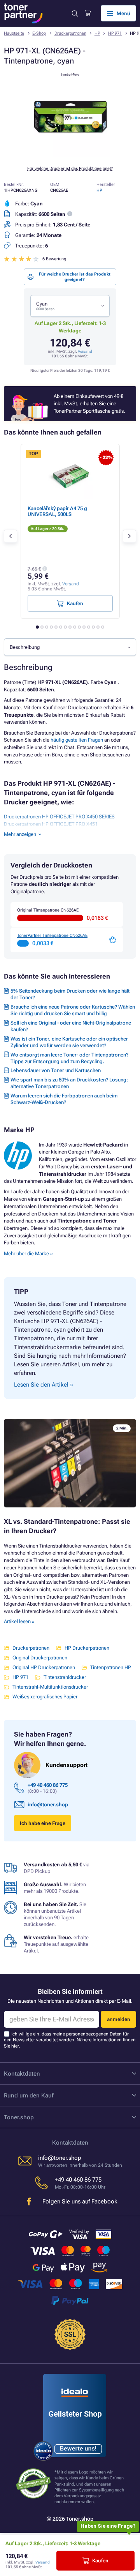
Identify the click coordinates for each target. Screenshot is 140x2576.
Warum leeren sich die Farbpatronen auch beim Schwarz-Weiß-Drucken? (64, 1099)
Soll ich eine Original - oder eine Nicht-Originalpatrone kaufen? (71, 1026)
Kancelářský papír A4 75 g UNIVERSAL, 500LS (57, 511)
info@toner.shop (48, 1805)
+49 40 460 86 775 (48, 1785)
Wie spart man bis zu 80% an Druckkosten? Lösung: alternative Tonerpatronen (69, 1083)
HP (97, 33)
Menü (123, 13)
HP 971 (115, 33)
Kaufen (100, 2561)
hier (15, 2046)
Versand (85, 351)
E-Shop (39, 33)
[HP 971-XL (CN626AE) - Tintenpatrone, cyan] (70, 155)
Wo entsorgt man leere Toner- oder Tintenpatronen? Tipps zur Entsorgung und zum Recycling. (69, 1058)
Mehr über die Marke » (29, 1254)
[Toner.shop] (23, 13)
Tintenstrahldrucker (65, 1677)
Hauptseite (14, 33)
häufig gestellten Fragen (77, 740)
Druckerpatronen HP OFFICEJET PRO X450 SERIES (59, 817)
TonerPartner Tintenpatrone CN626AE (52, 936)
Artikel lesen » (19, 1621)
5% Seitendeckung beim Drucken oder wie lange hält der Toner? (70, 994)
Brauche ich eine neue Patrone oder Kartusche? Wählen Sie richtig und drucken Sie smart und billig (73, 1010)
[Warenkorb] (88, 13)
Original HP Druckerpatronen (44, 1667)
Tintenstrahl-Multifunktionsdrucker (50, 1687)
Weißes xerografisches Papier (45, 1697)
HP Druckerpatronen (87, 1648)
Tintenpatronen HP (111, 1667)
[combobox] (70, 306)
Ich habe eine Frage (43, 1823)
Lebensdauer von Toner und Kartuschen (56, 1070)
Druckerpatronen (70, 33)
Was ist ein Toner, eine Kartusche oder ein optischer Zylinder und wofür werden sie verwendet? (69, 1042)
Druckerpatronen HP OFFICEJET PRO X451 (51, 824)
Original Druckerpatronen (40, 1658)
